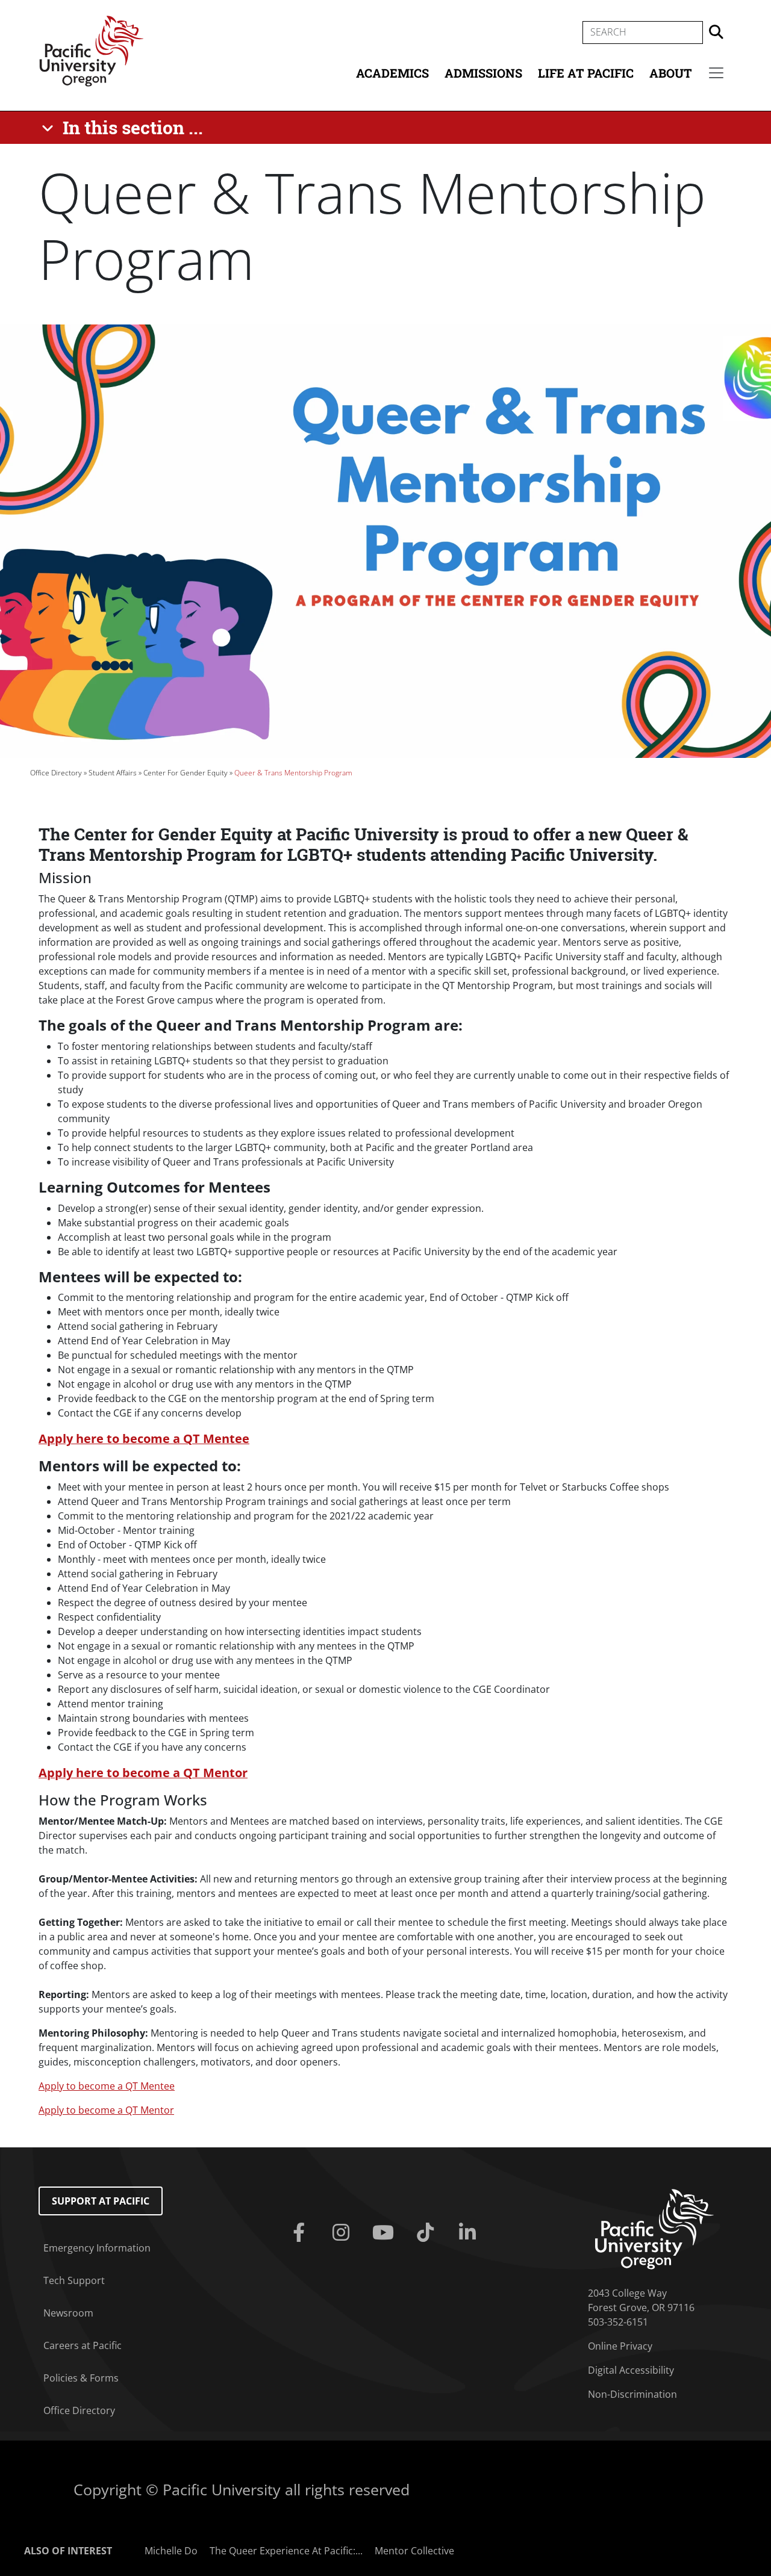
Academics (392, 73)
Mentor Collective (414, 2551)
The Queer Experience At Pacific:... (286, 2551)
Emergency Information (97, 2248)
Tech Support (74, 2280)
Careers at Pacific (83, 2345)
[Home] (92, 50)
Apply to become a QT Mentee (107, 2086)
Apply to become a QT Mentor (106, 2110)
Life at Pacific (586, 73)
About (671, 73)
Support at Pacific (101, 2201)
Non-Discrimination (632, 2394)
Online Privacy (620, 2346)
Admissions (483, 73)
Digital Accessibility (631, 2370)
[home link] (654, 2228)
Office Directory (56, 773)
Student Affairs (113, 773)
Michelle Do (171, 2551)
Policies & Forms (81, 2378)
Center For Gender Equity (186, 773)
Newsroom (68, 2313)
